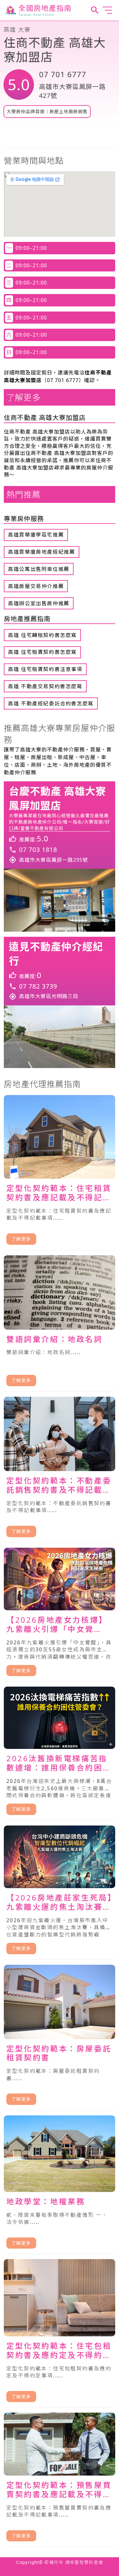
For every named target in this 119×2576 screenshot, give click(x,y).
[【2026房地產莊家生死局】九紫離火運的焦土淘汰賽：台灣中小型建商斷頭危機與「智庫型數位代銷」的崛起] (60, 1893)
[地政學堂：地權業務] (60, 2185)
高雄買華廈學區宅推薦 (36, 535)
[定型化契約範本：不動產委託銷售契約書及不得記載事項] (60, 1470)
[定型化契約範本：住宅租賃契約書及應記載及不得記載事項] (60, 1173)
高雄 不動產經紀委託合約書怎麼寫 (51, 703)
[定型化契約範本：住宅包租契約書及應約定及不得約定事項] (60, 2333)
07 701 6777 (63, 74)
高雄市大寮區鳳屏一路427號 (72, 91)
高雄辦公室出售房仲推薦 (39, 603)
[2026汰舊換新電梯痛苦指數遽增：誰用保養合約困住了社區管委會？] (60, 1753)
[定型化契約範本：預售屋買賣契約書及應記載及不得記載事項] (60, 2480)
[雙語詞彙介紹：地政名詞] (60, 1324)
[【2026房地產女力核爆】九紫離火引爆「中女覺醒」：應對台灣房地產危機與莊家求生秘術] (60, 1615)
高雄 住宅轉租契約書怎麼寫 (42, 635)
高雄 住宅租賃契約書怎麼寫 (42, 652)
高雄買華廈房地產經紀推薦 (41, 552)
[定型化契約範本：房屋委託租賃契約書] (60, 2038)
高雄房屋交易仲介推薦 (36, 586)
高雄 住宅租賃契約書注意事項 (45, 669)
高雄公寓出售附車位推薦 (39, 569)
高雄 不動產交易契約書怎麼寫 (45, 686)
